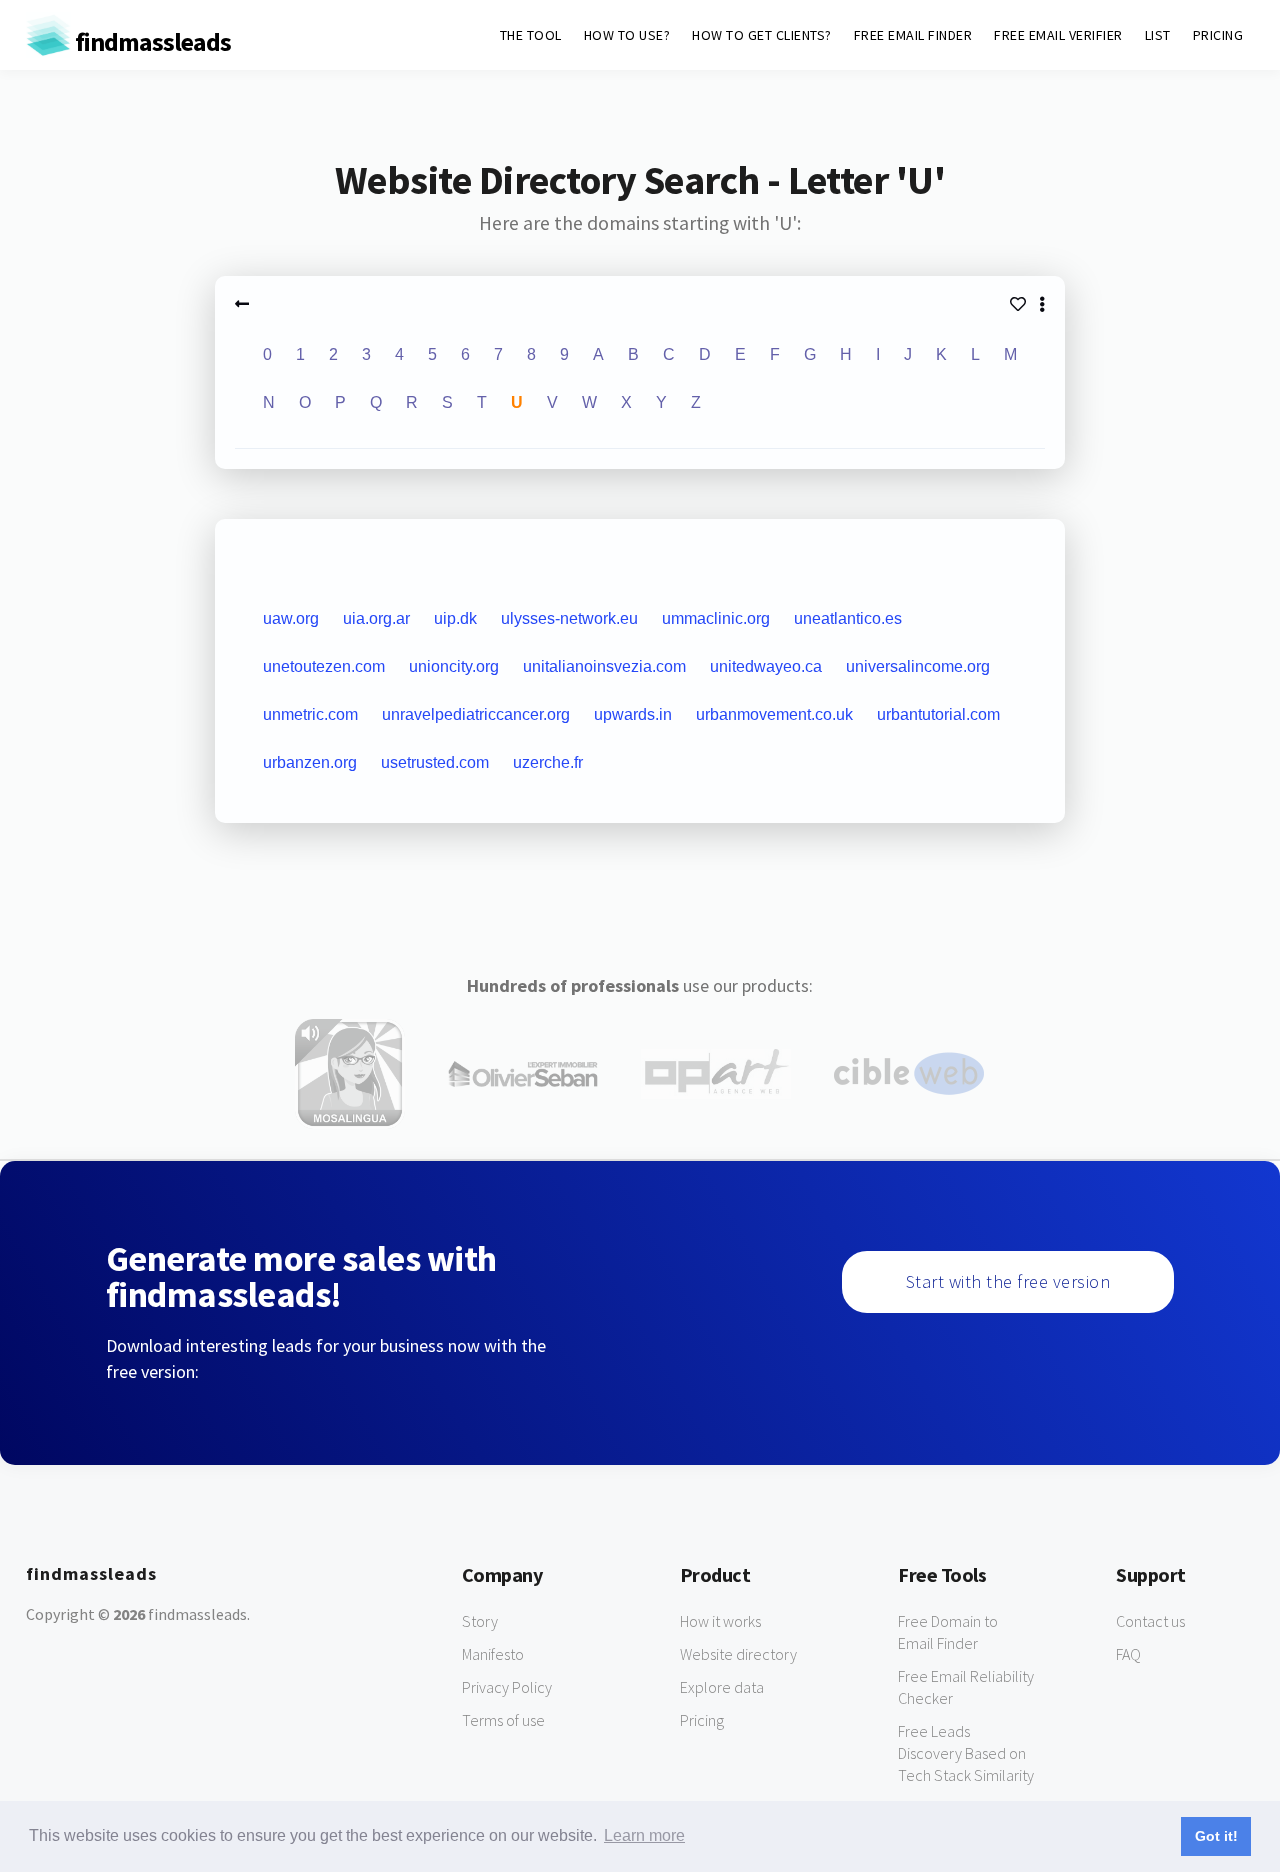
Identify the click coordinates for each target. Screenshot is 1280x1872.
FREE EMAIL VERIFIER (1058, 35)
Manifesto (493, 1654)
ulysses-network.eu (569, 618)
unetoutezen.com (324, 666)
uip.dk (455, 618)
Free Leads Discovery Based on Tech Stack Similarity (966, 1753)
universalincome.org (918, 666)
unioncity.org (454, 666)
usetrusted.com (435, 762)
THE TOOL (531, 35)
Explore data (722, 1687)
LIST (1158, 35)
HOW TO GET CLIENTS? (762, 35)
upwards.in (633, 714)
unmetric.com (310, 714)
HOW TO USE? (627, 35)
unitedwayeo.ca (766, 666)
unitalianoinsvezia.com (604, 666)
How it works (720, 1621)
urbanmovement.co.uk (774, 714)
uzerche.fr (548, 762)
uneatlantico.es (848, 618)
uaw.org (291, 618)
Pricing (702, 1720)
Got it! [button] (1216, 1836)
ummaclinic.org (716, 618)
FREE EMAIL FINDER (913, 35)
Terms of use (503, 1720)
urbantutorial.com (938, 714)
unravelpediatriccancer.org (476, 714)
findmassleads (151, 41)
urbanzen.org (310, 762)
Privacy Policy (507, 1687)
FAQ (1128, 1654)
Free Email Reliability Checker (966, 1687)
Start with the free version (1008, 1281)
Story (480, 1621)
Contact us (1150, 1621)
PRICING (1218, 35)
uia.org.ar (376, 618)
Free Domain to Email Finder (948, 1632)
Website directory (738, 1654)
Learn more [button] (644, 1835)
